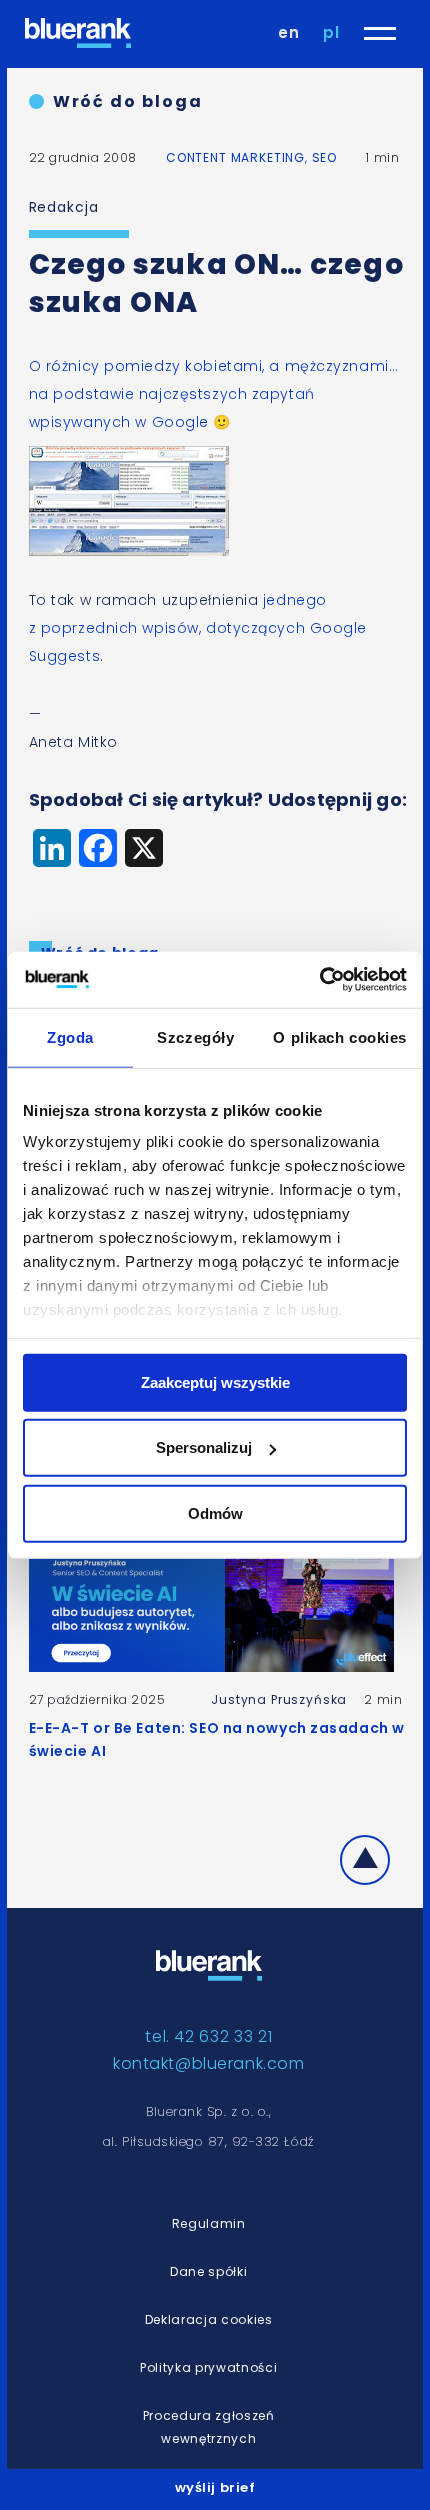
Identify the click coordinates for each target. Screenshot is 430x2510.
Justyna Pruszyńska (279, 1699)
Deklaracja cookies (209, 2319)
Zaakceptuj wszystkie (215, 1381)
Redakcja (64, 207)
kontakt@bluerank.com (208, 2063)
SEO (325, 157)
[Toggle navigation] (380, 33)
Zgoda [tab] (70, 1036)
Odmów (215, 1512)
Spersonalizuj (204, 1447)
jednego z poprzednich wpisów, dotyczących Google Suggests (198, 628)
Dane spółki (208, 2271)
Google (180, 422)
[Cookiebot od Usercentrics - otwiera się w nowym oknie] (319, 980)
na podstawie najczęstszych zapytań (172, 394)
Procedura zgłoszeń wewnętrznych (209, 2427)
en (289, 32)
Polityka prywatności (208, 2367)
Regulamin (209, 2223)
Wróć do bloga (128, 101)
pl (331, 32)
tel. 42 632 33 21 (208, 2036)
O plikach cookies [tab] (340, 1036)
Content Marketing (235, 157)
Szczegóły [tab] (195, 1036)
